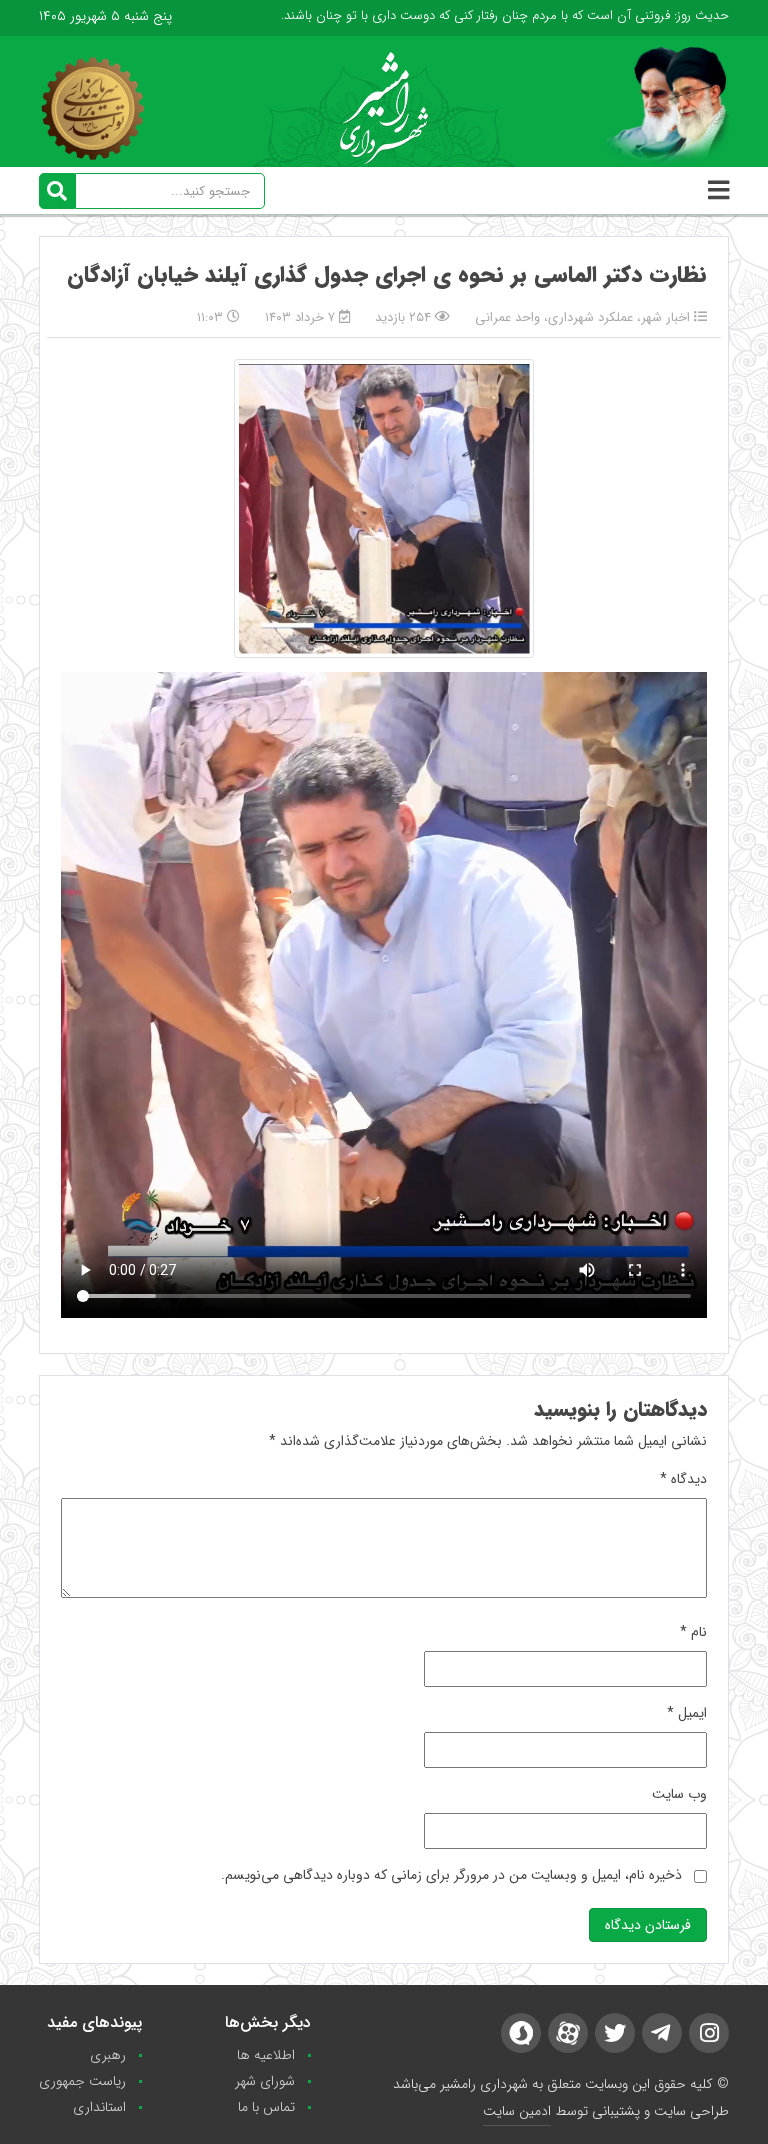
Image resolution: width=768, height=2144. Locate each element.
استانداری (99, 2107)
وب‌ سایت (679, 1794)
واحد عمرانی (507, 317)
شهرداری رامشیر (484, 2084)
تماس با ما (266, 2107)
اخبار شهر (665, 317)
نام (693, 1632)
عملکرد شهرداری (590, 317)
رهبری (108, 2055)
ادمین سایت (517, 2111)
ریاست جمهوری (82, 2081)
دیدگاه (683, 1479)
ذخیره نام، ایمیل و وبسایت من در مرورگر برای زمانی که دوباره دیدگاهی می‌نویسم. (451, 1875)
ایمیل (687, 1713)
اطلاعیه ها (266, 2055)
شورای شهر (265, 2081)
